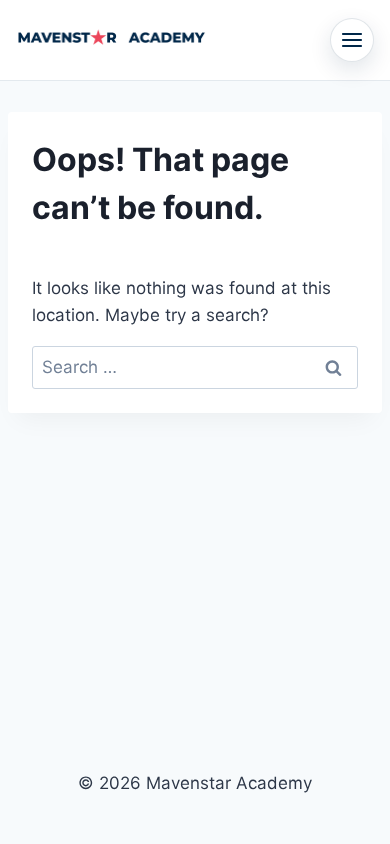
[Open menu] (352, 40)
